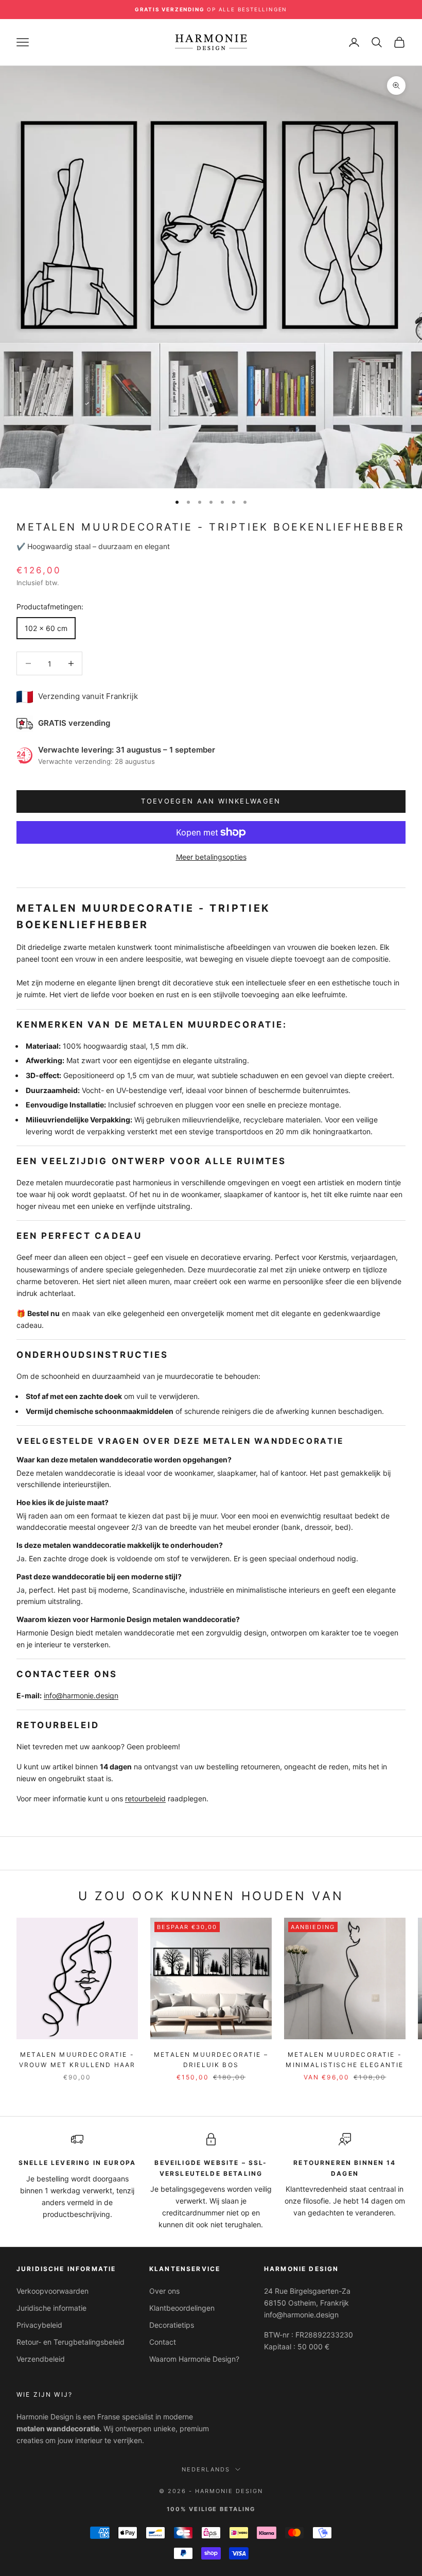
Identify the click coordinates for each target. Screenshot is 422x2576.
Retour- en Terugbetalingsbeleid (71, 2342)
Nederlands (206, 2469)
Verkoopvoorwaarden (52, 2291)
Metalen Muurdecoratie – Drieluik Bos (211, 2060)
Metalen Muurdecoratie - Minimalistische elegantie (345, 2060)
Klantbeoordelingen (182, 2308)
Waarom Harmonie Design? (194, 2359)
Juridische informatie (51, 2308)
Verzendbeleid (41, 2359)
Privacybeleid (39, 2325)
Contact (163, 2342)
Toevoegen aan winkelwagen (211, 801)
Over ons (164, 2291)
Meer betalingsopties (211, 857)
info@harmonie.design (81, 1695)
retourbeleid (145, 1798)
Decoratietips (172, 2325)
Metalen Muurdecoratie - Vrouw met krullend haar (77, 2060)
